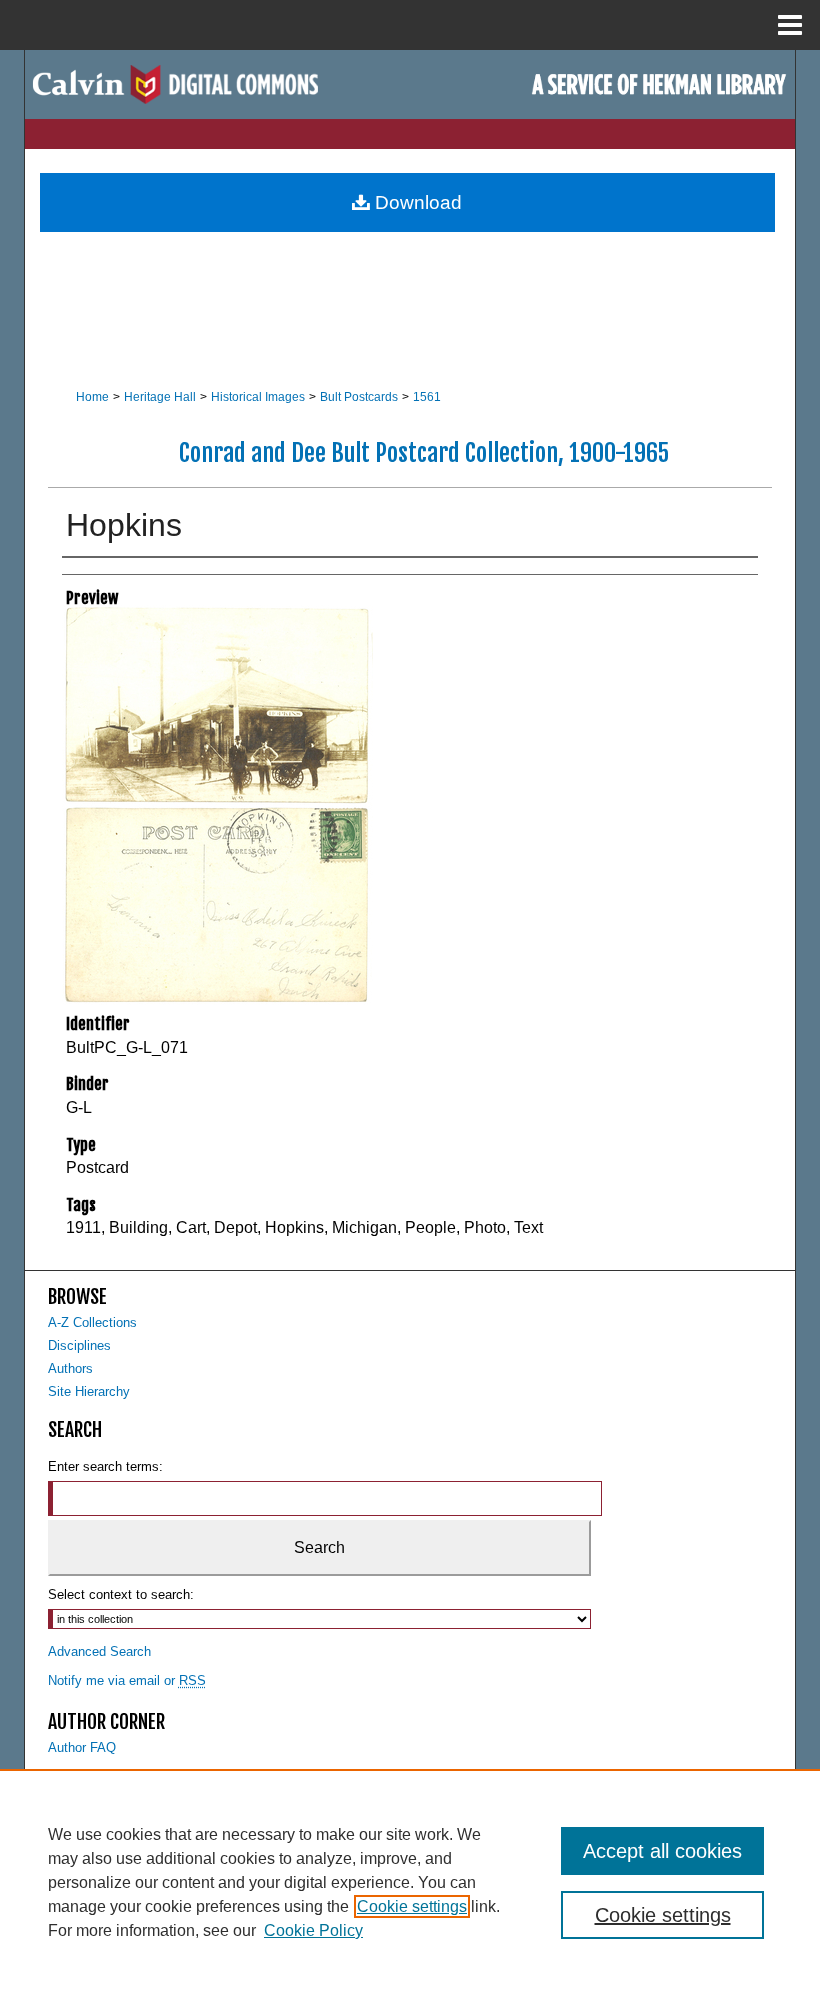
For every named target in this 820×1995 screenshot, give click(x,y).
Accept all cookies (662, 1851)
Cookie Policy (313, 1930)
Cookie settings (412, 1906)
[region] (410, 1882)
